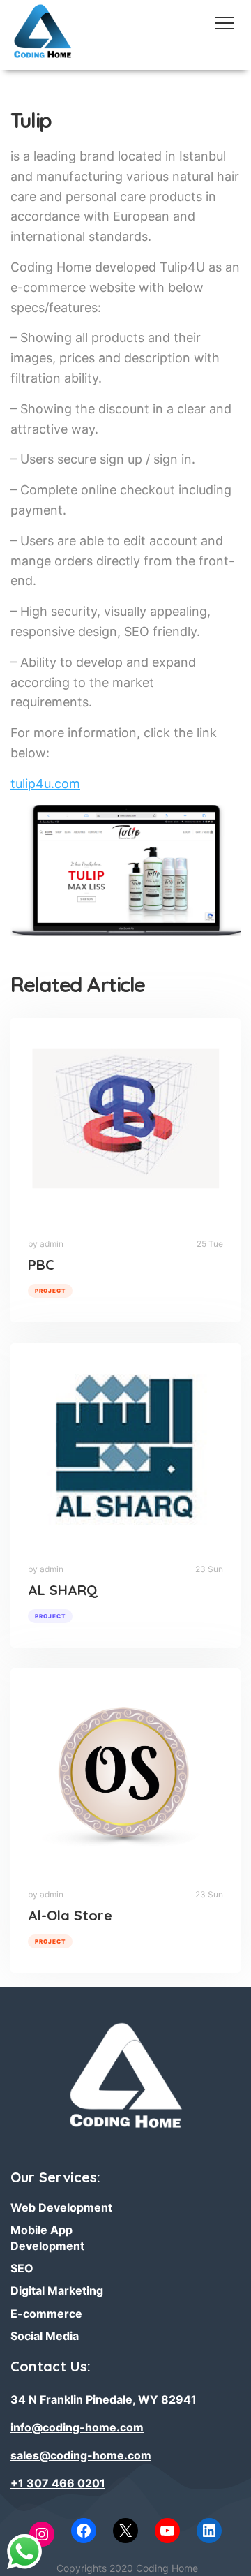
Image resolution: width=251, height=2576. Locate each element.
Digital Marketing (57, 2290)
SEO (22, 2268)
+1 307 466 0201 (58, 2483)
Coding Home (167, 2568)
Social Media (45, 2336)
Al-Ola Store (70, 1915)
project (50, 1291)
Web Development (61, 2207)
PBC (41, 1265)
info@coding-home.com (77, 2427)
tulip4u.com (45, 784)
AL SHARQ (63, 1590)
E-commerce (46, 2314)
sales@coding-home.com (81, 2455)
